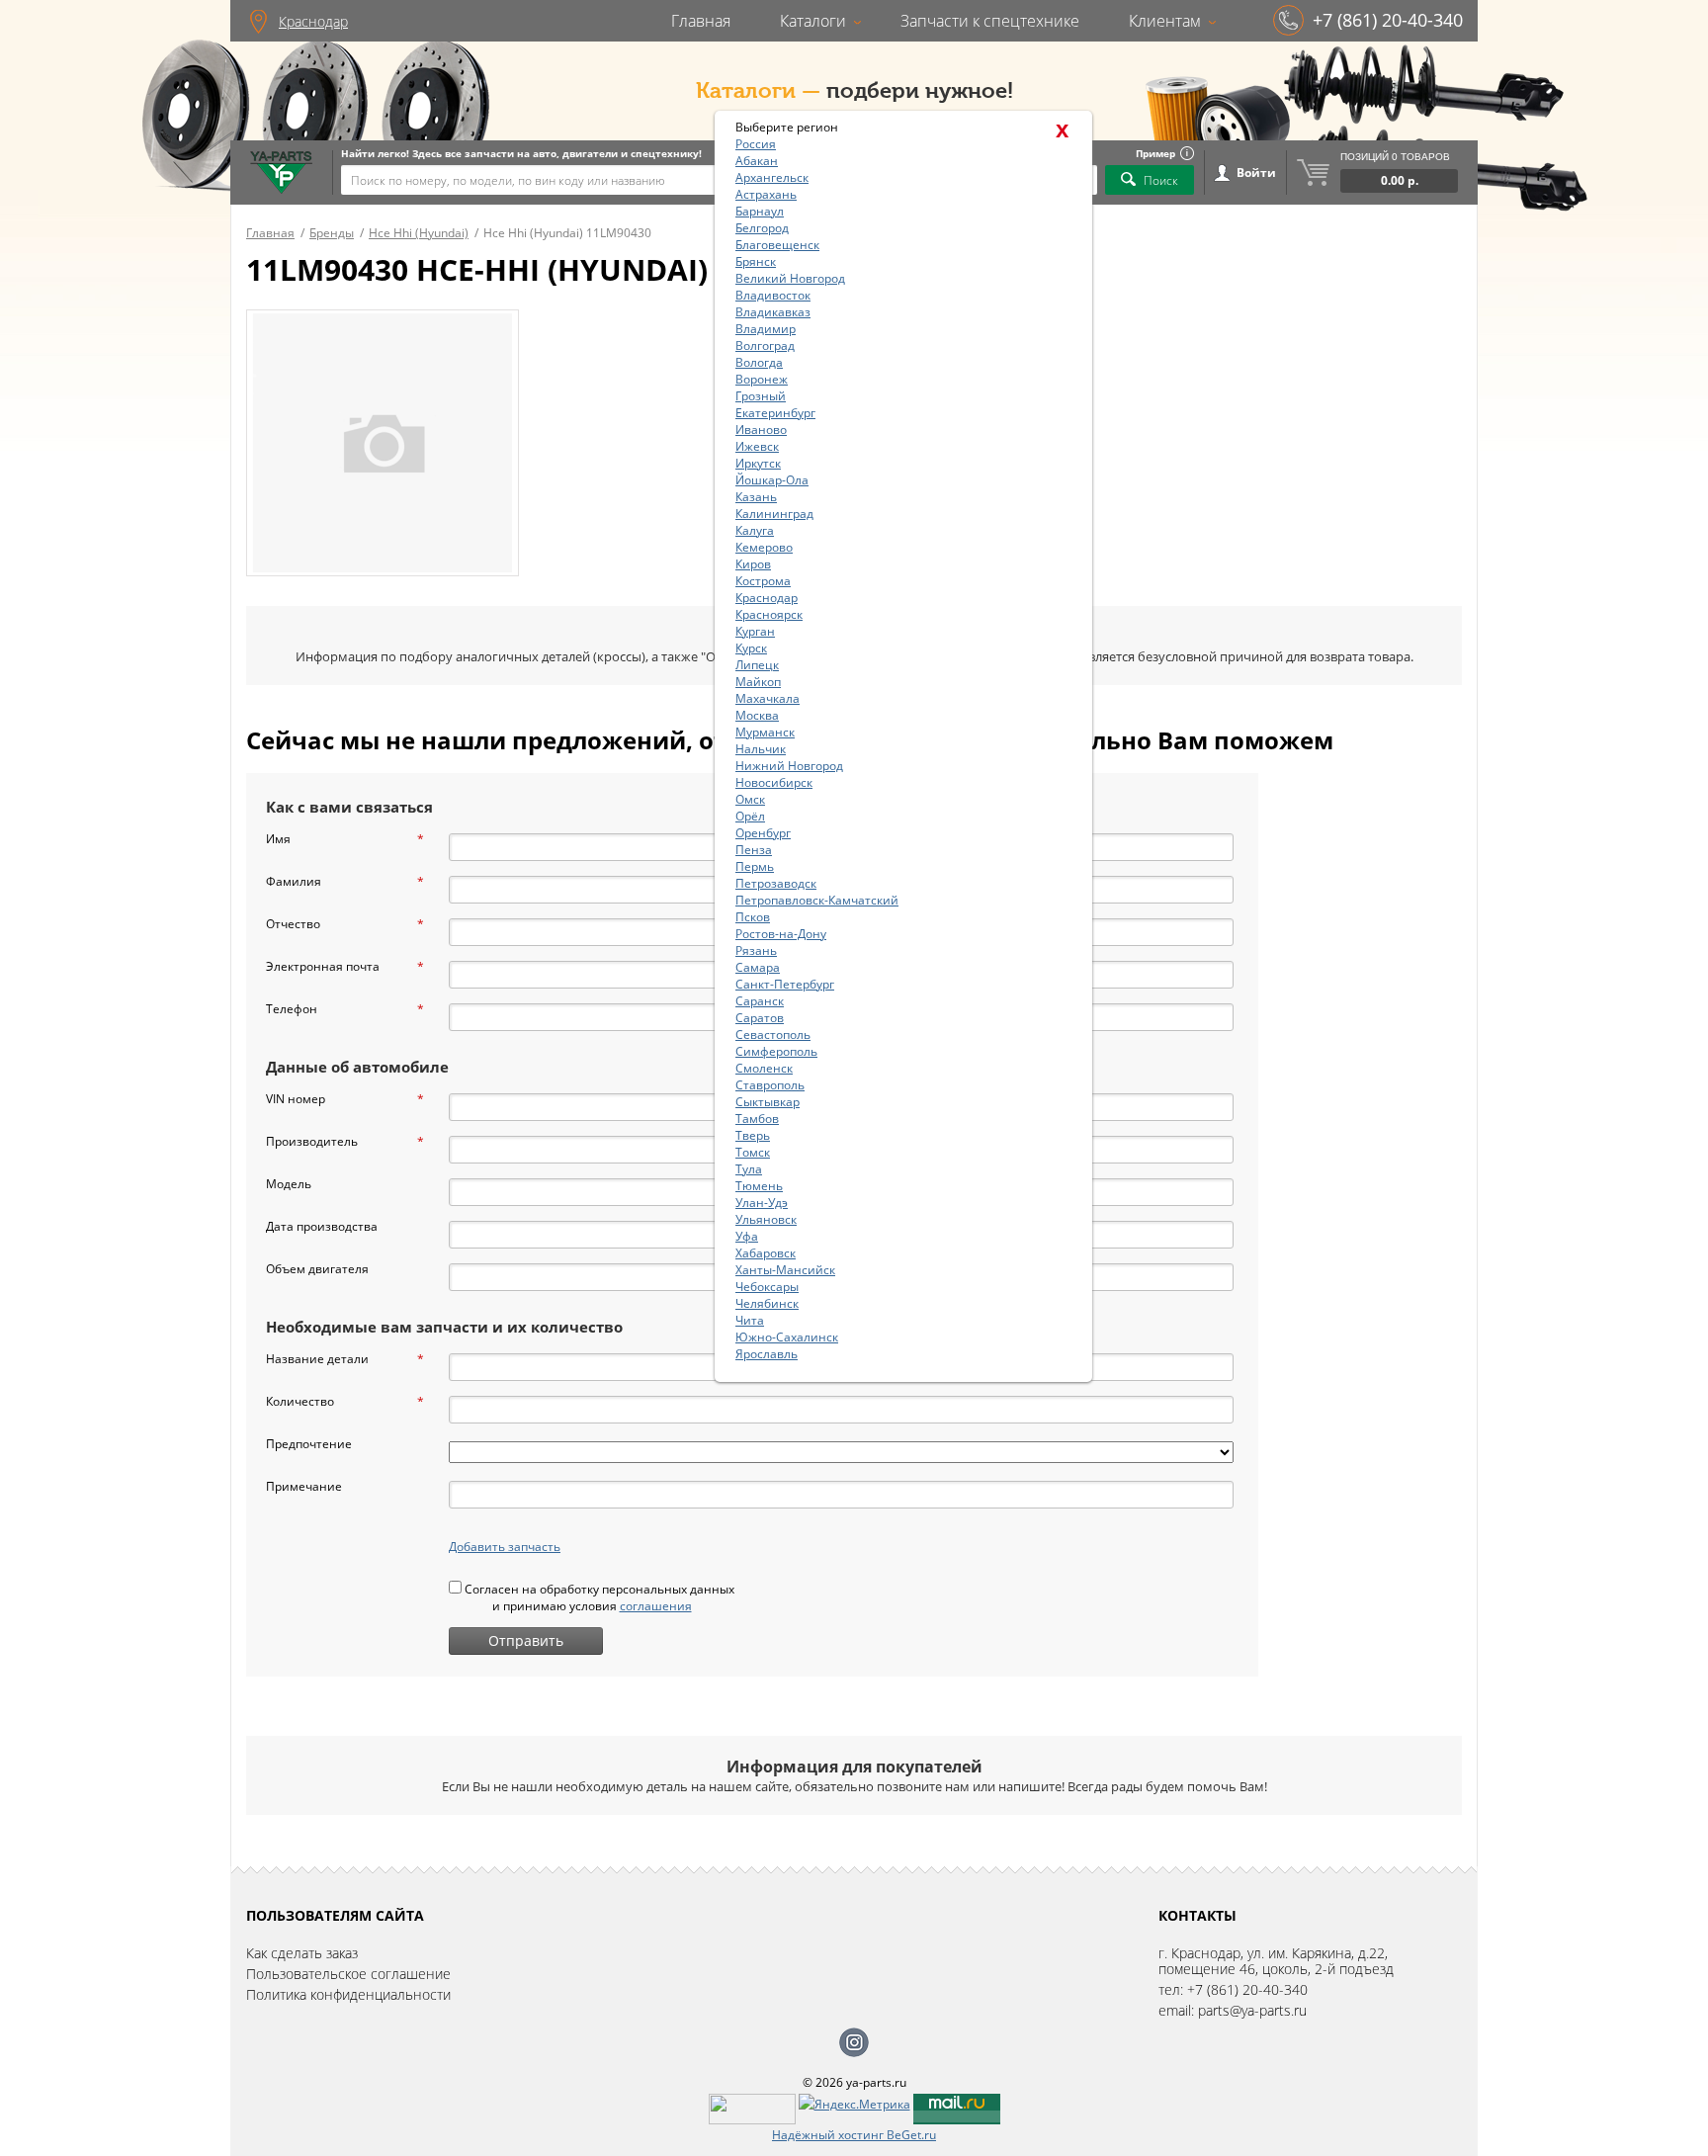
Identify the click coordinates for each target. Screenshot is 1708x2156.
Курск (751, 648)
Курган (755, 631)
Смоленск (764, 1068)
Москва (757, 715)
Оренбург (763, 833)
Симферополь (776, 1051)
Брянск (756, 261)
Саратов (760, 1018)
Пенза (754, 850)
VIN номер (345, 1099)
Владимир (766, 329)
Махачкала (768, 698)
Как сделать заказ (302, 1953)
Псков (753, 917)
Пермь (755, 866)
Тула (749, 1169)
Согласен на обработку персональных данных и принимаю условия (598, 1597)
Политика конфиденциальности (348, 1994)
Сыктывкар (768, 1102)
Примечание (304, 1486)
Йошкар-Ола (772, 480)
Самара (758, 967)
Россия (756, 144)
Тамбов (757, 1119)
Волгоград (765, 345)
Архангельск (772, 177)
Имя (345, 839)
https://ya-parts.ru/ (281, 172)
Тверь (753, 1135)
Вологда (759, 362)
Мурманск (765, 732)
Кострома (763, 581)
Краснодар (313, 21)
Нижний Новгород (789, 766)
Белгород (762, 228)
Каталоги (813, 21)
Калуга (755, 530)
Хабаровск (766, 1253)
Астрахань (766, 194)
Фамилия (345, 881)
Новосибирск (774, 782)
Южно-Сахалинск (787, 1337)
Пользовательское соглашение (348, 1974)
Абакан (757, 161)
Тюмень (759, 1186)
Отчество (345, 924)
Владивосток (773, 295)
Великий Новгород (790, 278)
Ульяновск (766, 1219)
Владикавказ (773, 312)
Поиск (1161, 180)
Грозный (761, 396)
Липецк (757, 665)
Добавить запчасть (505, 1547)
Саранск (760, 1001)
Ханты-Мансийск (785, 1270)
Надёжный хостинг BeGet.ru (854, 2135)
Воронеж (762, 379)
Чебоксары (767, 1287)
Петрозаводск (776, 883)
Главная (701, 21)
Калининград (774, 514)
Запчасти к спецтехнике (990, 21)
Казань (756, 497)
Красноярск (769, 614)
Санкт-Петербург (785, 984)
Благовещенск (777, 245)
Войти (1256, 173)
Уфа (747, 1236)
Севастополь (773, 1035)
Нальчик (761, 749)
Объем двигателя (317, 1269)
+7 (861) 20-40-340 (1388, 20)
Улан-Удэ (762, 1203)
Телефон (345, 1009)
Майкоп (758, 682)
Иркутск (758, 463)
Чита (750, 1320)
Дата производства (322, 1226)
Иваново (761, 430)
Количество (345, 1401)
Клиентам (1165, 21)
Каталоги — (758, 91)
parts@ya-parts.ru (1252, 2010)
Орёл (750, 816)
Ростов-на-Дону (781, 934)
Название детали (345, 1359)
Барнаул (760, 211)
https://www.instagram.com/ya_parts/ (854, 2042)
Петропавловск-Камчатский (817, 900)
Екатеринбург (775, 413)
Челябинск (767, 1303)
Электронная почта (345, 966)
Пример (1155, 153)
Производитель (345, 1141)
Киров (753, 564)
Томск (753, 1152)
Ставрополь (770, 1085)
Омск (750, 799)
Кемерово (764, 547)
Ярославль (767, 1354)
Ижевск (757, 446)
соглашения (656, 1606)
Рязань (756, 950)
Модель (289, 1184)
